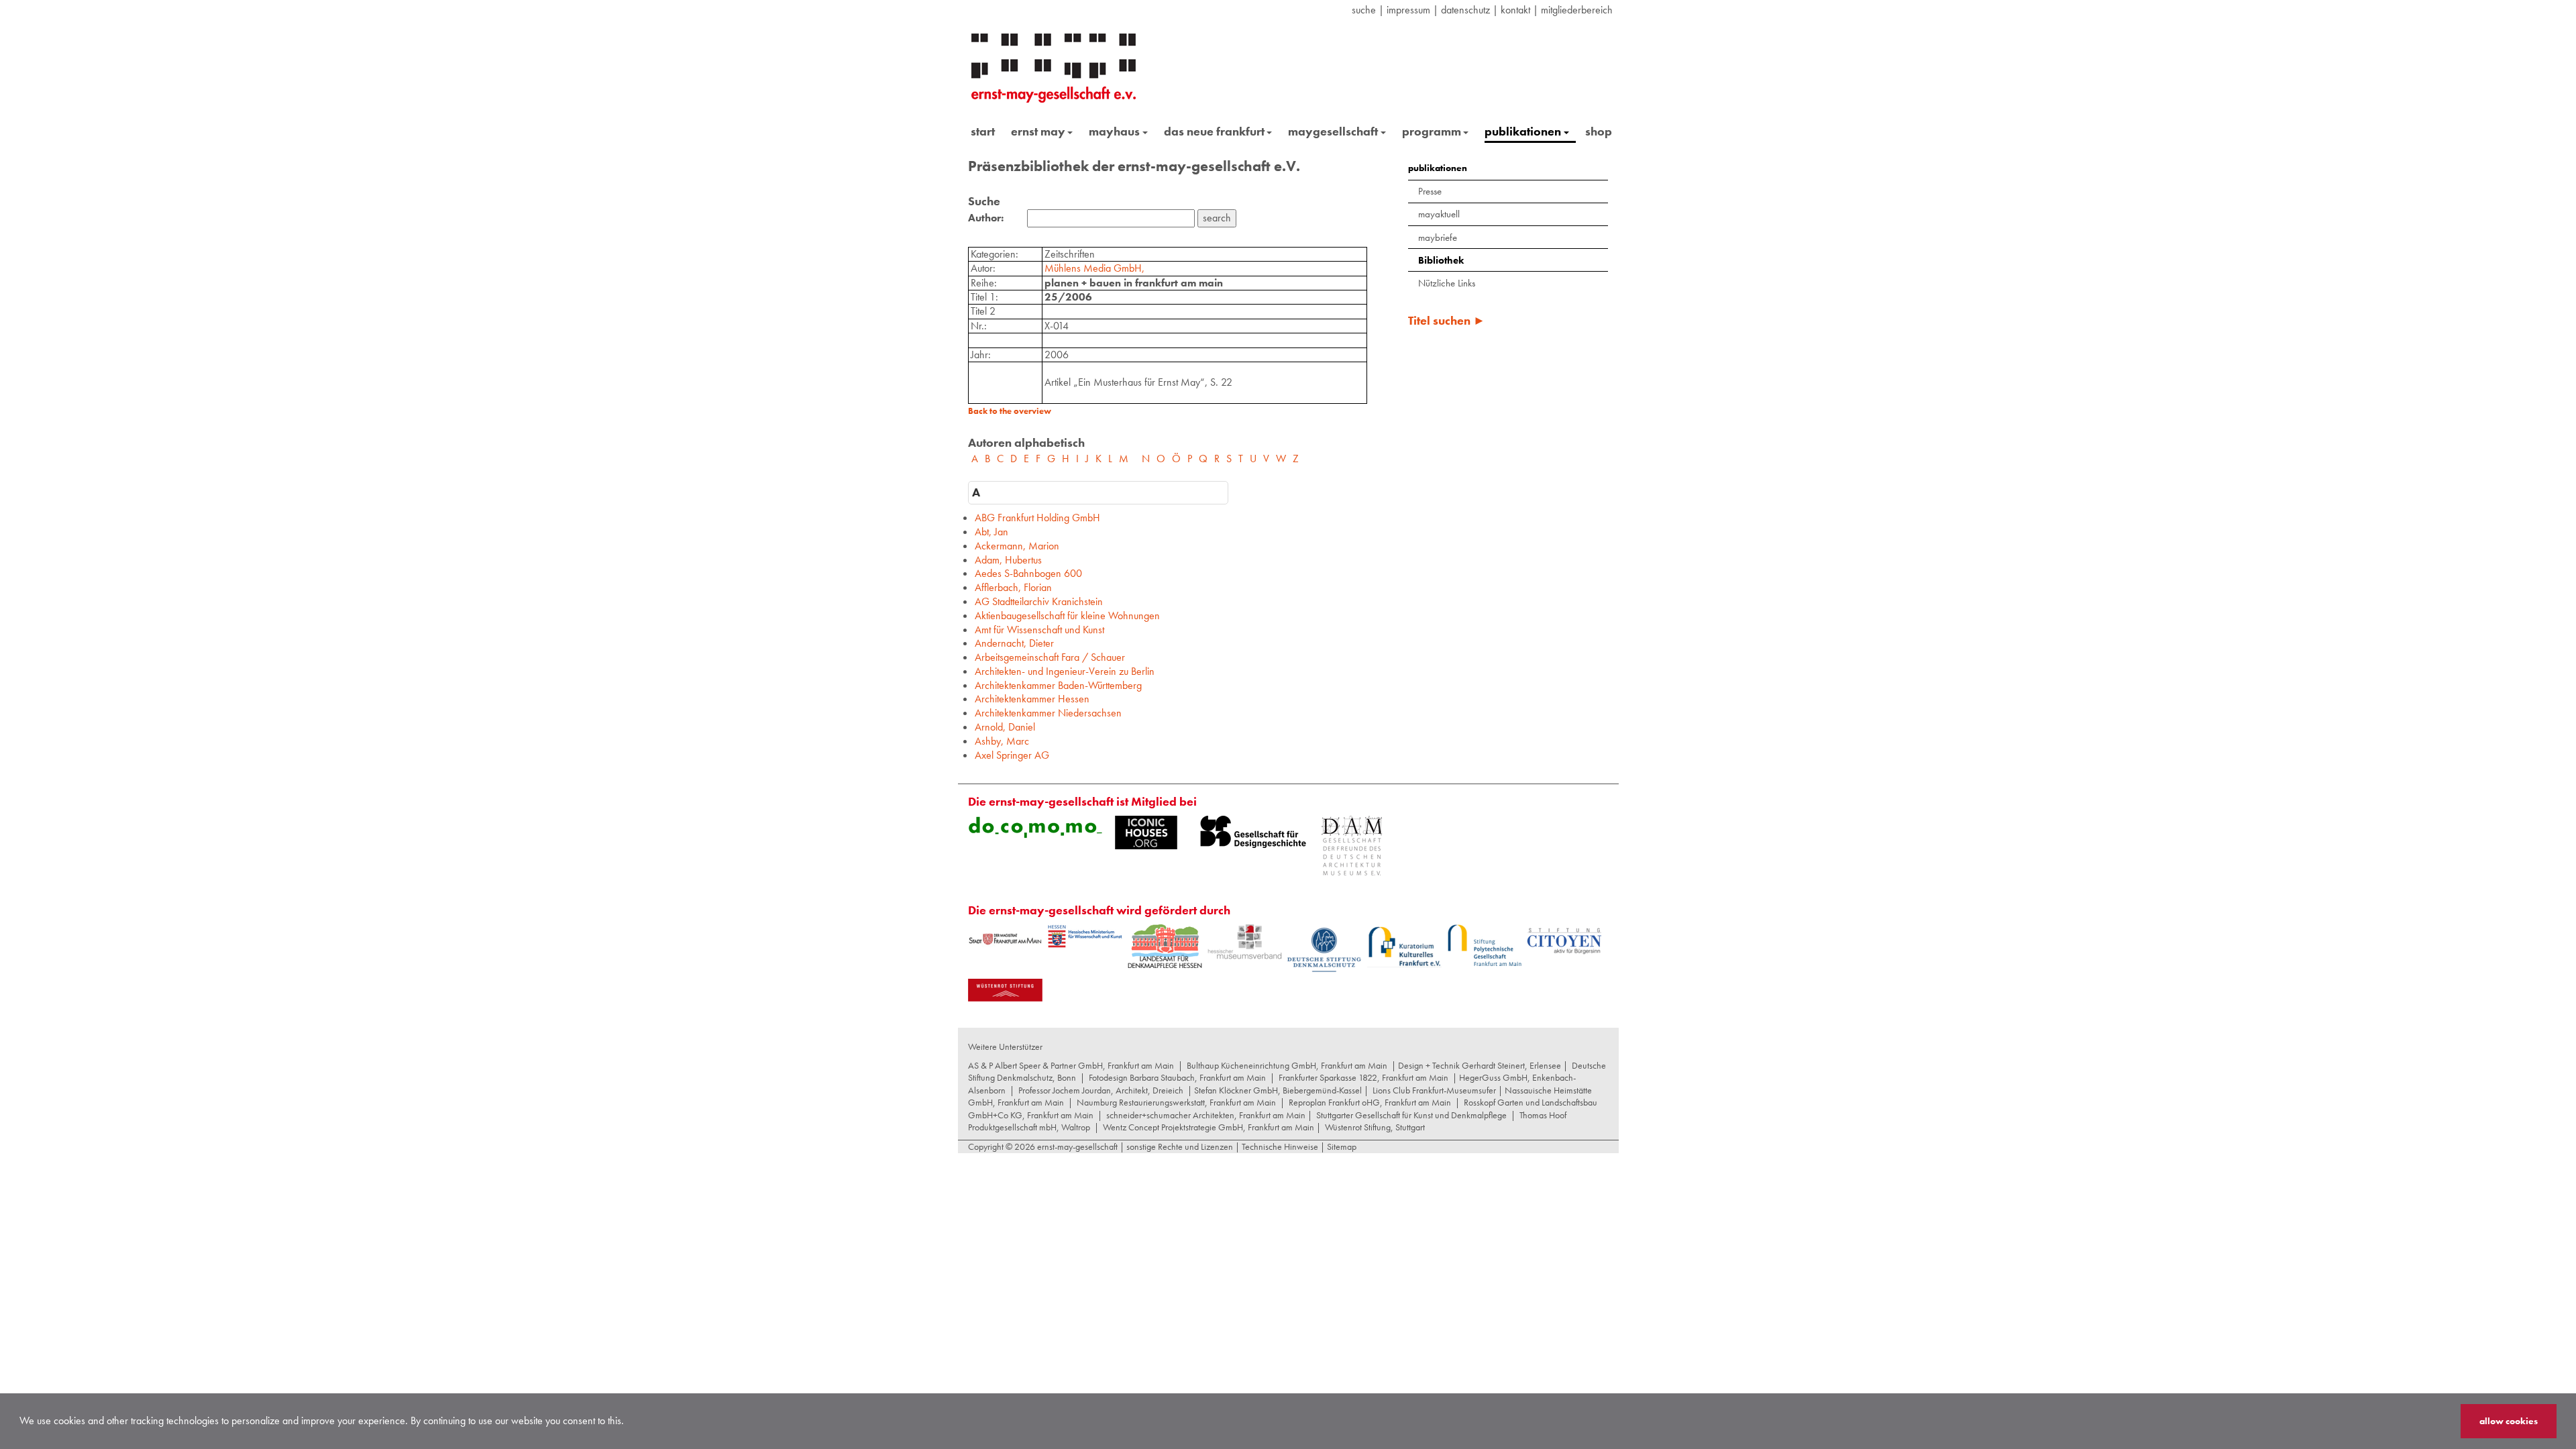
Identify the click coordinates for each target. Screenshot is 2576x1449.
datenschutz (1465, 10)
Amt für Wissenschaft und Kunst (1039, 630)
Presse (1430, 191)
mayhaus (1114, 131)
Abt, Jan (991, 532)
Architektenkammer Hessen (1032, 699)
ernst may (1038, 131)
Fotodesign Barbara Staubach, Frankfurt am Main (1177, 1077)
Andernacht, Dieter (1014, 643)
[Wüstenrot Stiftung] (1005, 990)
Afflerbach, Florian (1013, 587)
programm (1432, 131)
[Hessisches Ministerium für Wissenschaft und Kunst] (1085, 936)
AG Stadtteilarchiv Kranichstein (1039, 601)
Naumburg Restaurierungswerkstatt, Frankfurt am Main (1176, 1102)
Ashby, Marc (1002, 741)
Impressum (1408, 10)
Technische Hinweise (1280, 1146)
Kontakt (1515, 10)
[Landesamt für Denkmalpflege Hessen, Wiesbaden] (1165, 946)
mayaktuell (1439, 214)
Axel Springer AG (1012, 755)
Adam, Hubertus (1008, 560)
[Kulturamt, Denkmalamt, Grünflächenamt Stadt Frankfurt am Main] (1005, 939)
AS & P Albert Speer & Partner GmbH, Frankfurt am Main (1071, 1065)
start (983, 131)
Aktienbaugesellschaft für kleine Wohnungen (1067, 615)
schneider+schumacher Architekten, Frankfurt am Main (1206, 1115)
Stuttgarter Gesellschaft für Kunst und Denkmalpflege (1411, 1115)
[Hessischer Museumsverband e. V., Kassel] (1245, 942)
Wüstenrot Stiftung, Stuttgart (1375, 1127)
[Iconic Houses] (1146, 833)
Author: (986, 218)
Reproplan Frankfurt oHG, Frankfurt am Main (1370, 1102)
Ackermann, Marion (1017, 546)
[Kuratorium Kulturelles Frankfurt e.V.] (1404, 946)
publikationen (1523, 131)
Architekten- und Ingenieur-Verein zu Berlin (1065, 671)
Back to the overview (1010, 411)
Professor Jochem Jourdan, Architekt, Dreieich (1101, 1090)
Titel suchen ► (1447, 320)
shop (1599, 131)
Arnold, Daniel (1005, 727)
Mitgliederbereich (1577, 10)
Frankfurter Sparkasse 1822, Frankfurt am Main (1363, 1077)
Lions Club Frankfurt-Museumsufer (1434, 1090)
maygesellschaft (1333, 131)
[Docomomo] (1035, 827)
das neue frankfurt (1214, 131)
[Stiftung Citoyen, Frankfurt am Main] (1564, 940)
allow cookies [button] (2509, 1421)
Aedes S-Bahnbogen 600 (1028, 573)
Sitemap (1341, 1146)
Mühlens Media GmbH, (1094, 268)
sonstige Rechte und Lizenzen (1180, 1146)
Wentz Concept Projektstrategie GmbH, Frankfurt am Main (1209, 1127)
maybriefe (1438, 237)
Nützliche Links (1447, 283)
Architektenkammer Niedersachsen (1048, 713)
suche (1364, 10)
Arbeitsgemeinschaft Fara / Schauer (1050, 657)
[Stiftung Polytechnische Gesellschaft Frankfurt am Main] (1484, 945)
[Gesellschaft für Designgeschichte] (1253, 832)
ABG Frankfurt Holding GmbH (1037, 518)
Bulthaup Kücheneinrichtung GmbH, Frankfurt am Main (1287, 1065)
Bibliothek (1441, 260)
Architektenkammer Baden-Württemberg (1058, 685)
